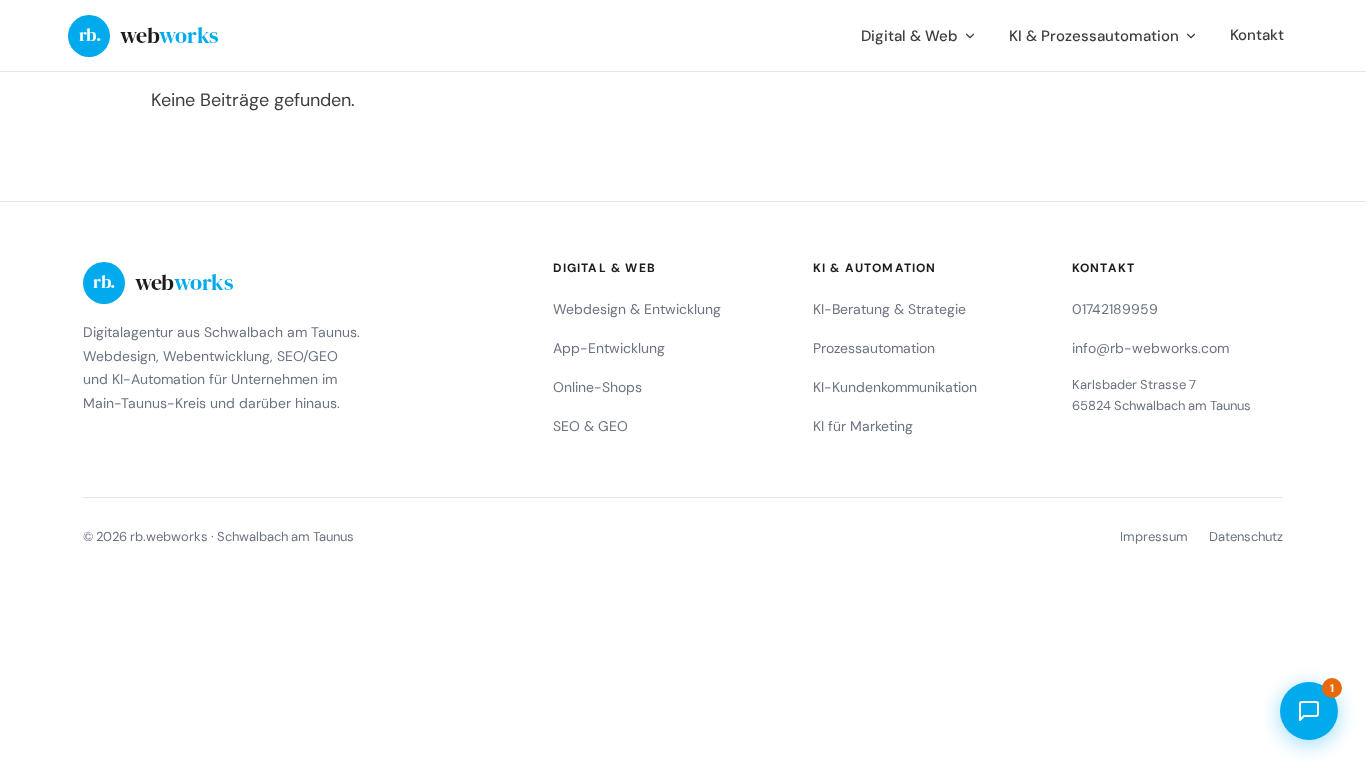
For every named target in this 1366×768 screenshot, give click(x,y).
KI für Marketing (863, 426)
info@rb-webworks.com (1150, 348)
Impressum (1154, 536)
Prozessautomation (874, 348)
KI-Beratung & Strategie (889, 309)
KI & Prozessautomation (1094, 36)
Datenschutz (1246, 536)
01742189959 (1115, 309)
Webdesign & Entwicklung (637, 309)
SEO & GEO (590, 426)
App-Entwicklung (609, 348)
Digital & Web (909, 36)
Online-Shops (597, 387)
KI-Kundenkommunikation (895, 387)
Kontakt (1257, 35)
